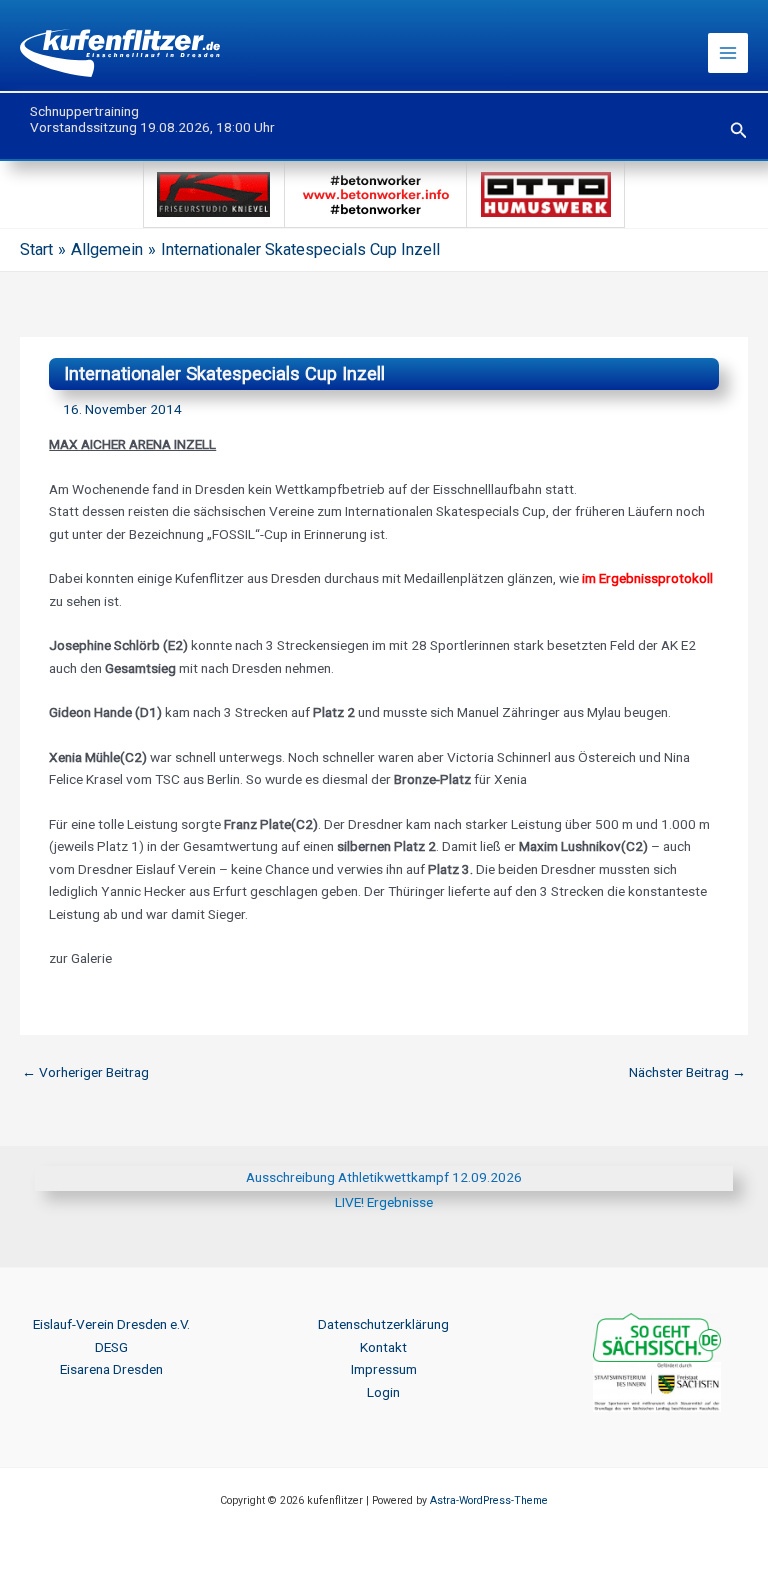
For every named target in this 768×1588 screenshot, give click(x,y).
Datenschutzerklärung (383, 1324)
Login (383, 1392)
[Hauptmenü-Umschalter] (728, 53)
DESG (111, 1347)
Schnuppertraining (84, 111)
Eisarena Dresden (111, 1369)
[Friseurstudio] (213, 193)
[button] (739, 130)
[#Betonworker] (376, 193)
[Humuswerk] (545, 193)
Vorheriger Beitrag (85, 1072)
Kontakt (383, 1347)
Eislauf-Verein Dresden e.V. (111, 1324)
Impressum (384, 1369)
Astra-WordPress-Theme (489, 1500)
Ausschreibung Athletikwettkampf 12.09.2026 (384, 1177)
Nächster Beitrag (687, 1072)
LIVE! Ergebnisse (384, 1202)
